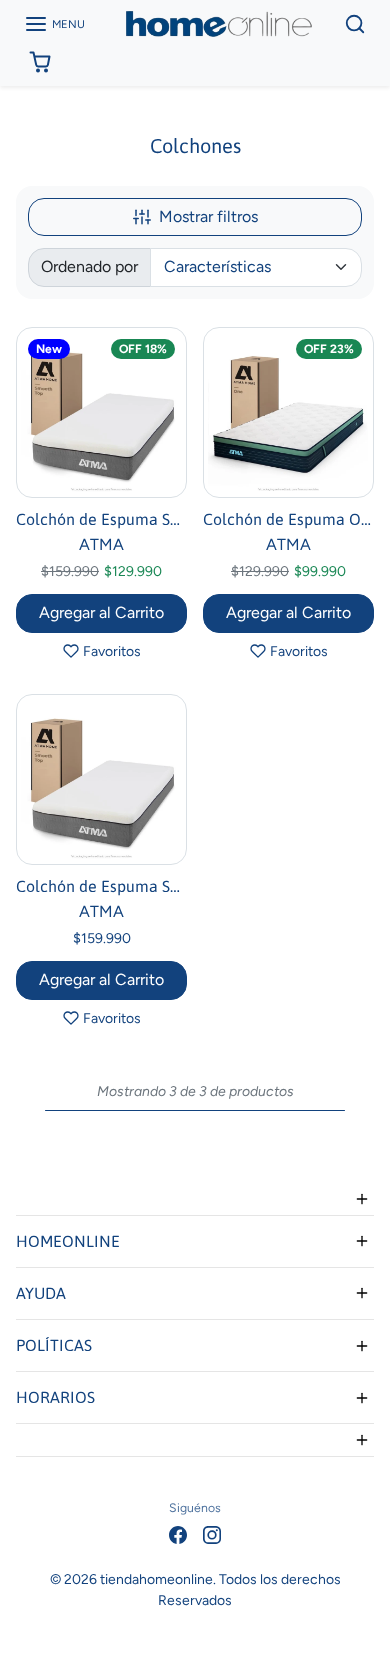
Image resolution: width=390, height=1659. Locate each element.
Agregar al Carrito (101, 612)
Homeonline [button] (68, 1241)
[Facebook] (178, 1534)
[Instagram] (212, 1534)
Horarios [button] (55, 1397)
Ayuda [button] (41, 1293)
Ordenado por (89, 266)
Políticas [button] (54, 1345)
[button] (54, 24)
